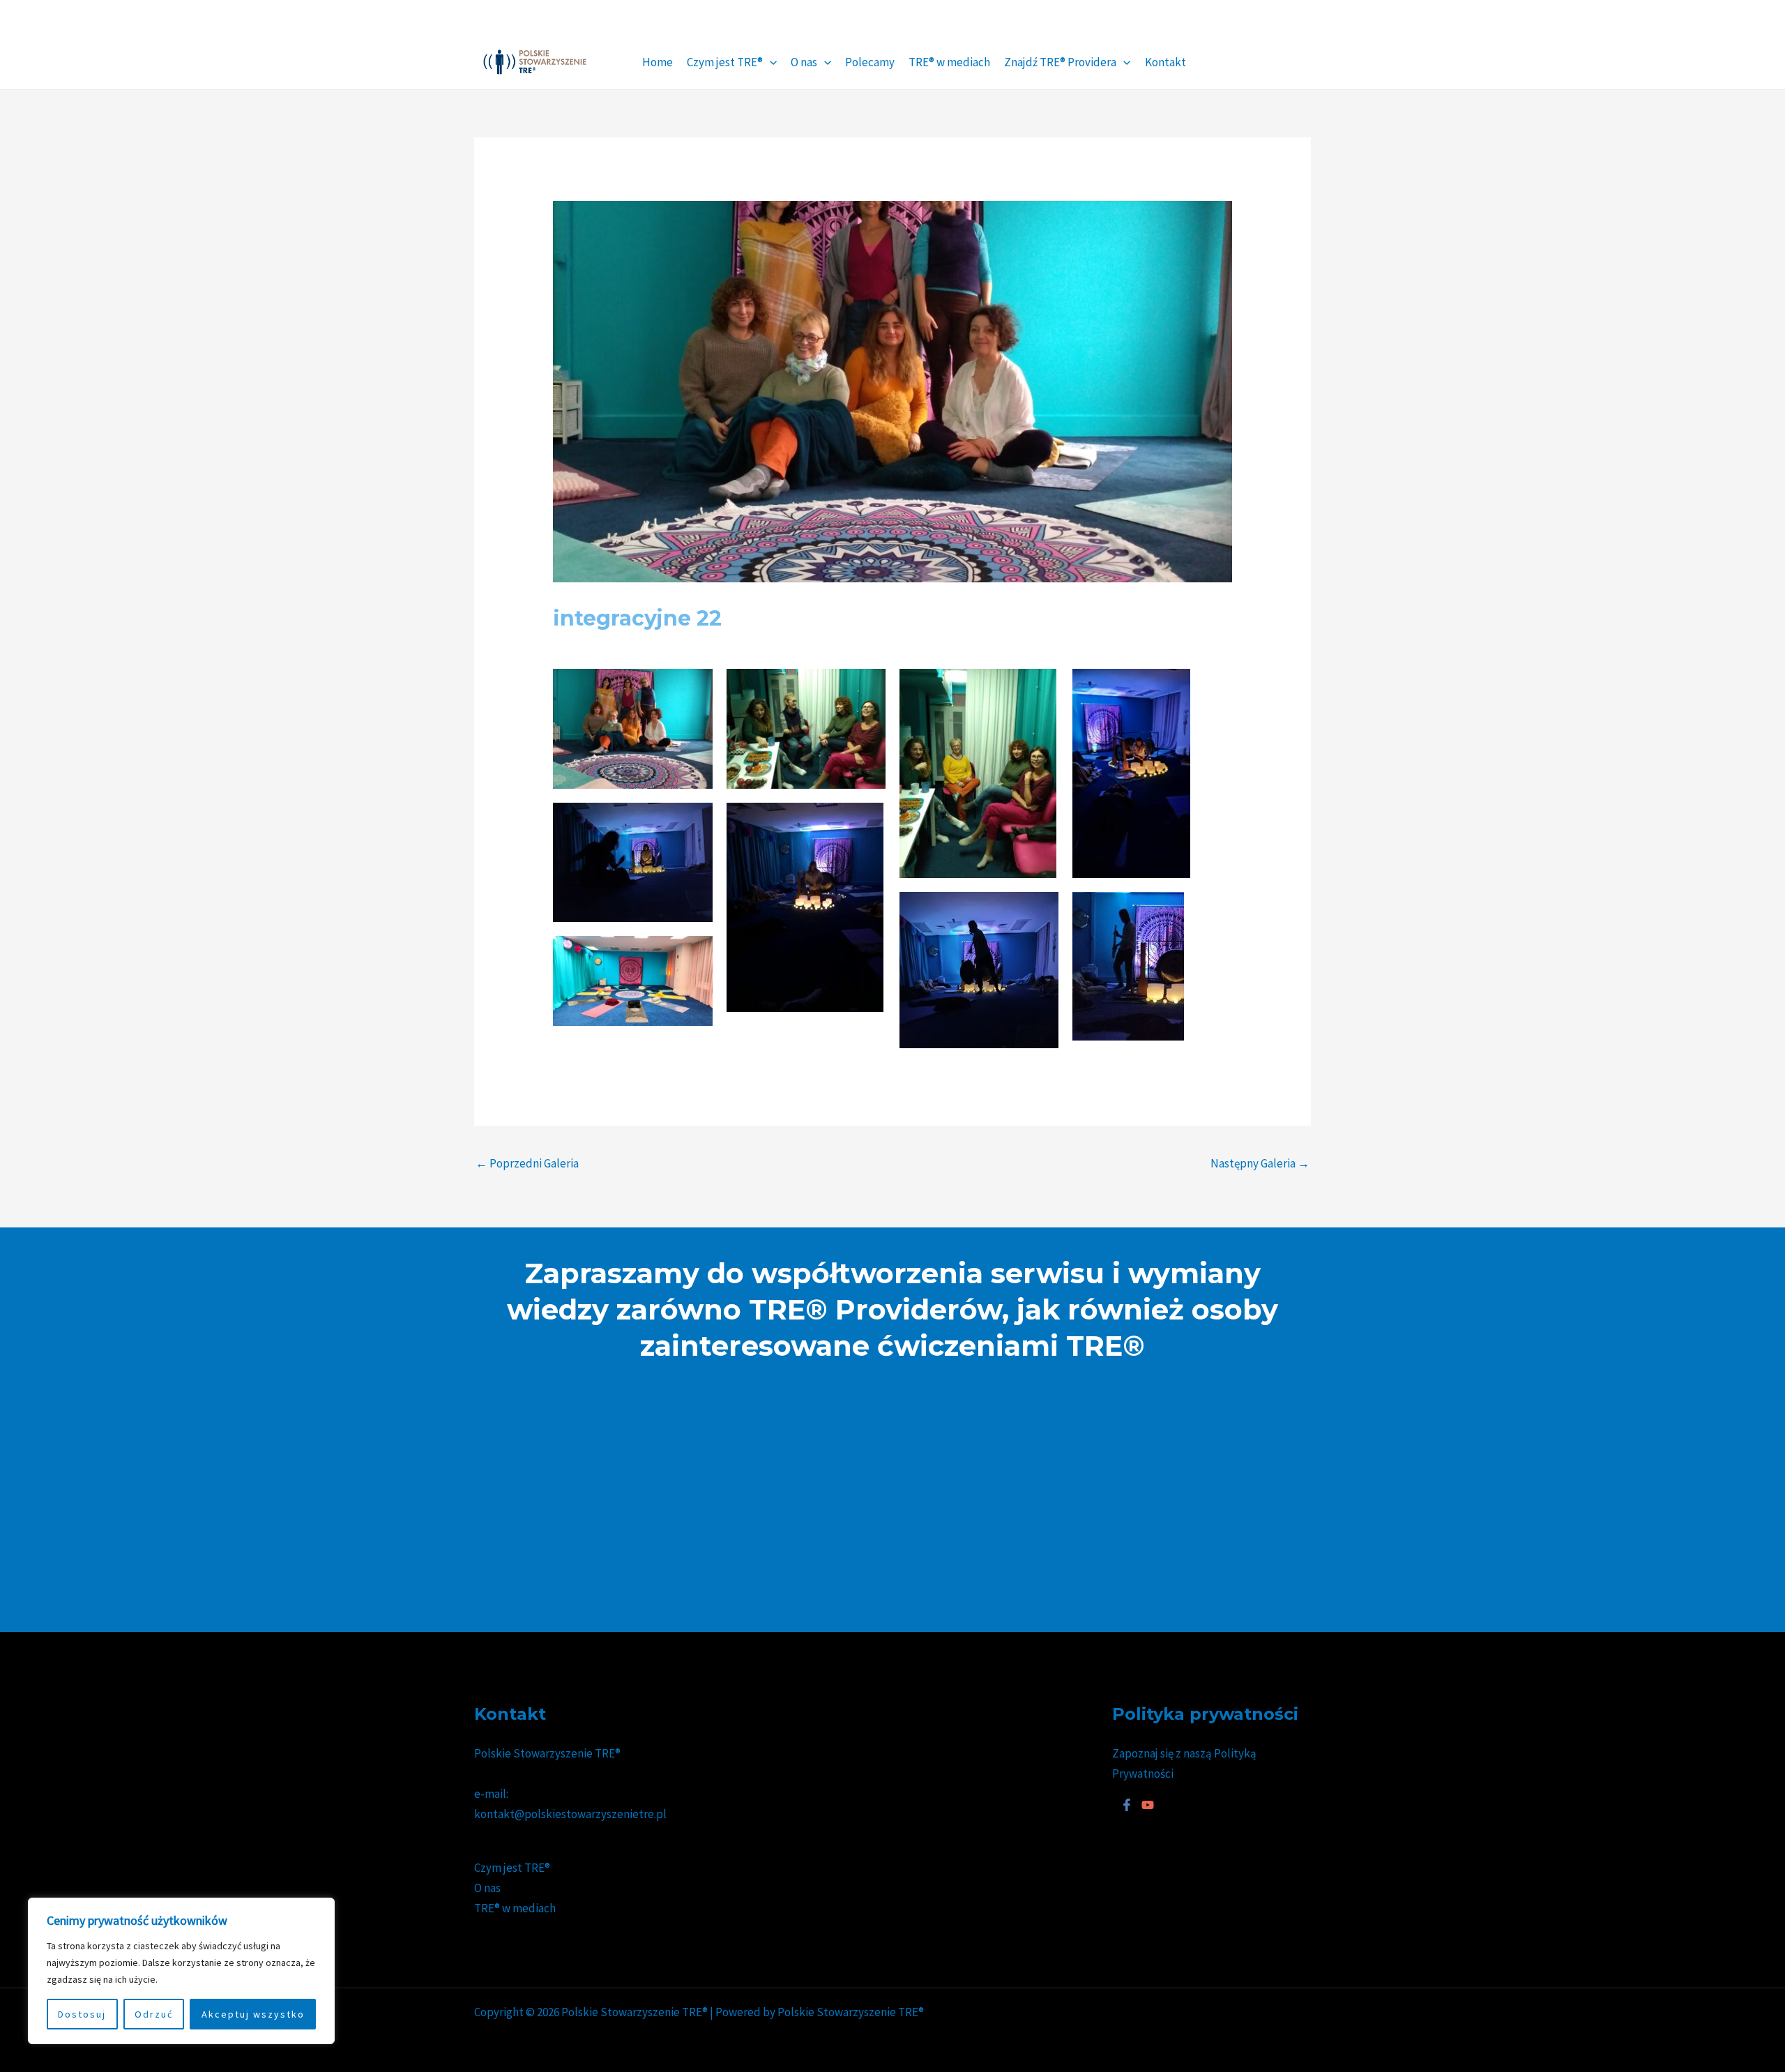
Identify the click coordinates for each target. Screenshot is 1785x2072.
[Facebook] (1127, 1805)
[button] (770, 62)
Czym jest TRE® (725, 62)
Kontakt (1165, 62)
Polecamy (870, 62)
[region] (181, 1971)
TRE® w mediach (949, 62)
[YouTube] (1148, 1805)
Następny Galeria (1260, 1163)
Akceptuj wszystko (253, 2014)
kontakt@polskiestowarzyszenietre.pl (570, 1814)
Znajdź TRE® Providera (1060, 62)
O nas (804, 62)
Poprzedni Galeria (527, 1163)
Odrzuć (154, 2014)
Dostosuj (82, 2014)
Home (658, 62)
